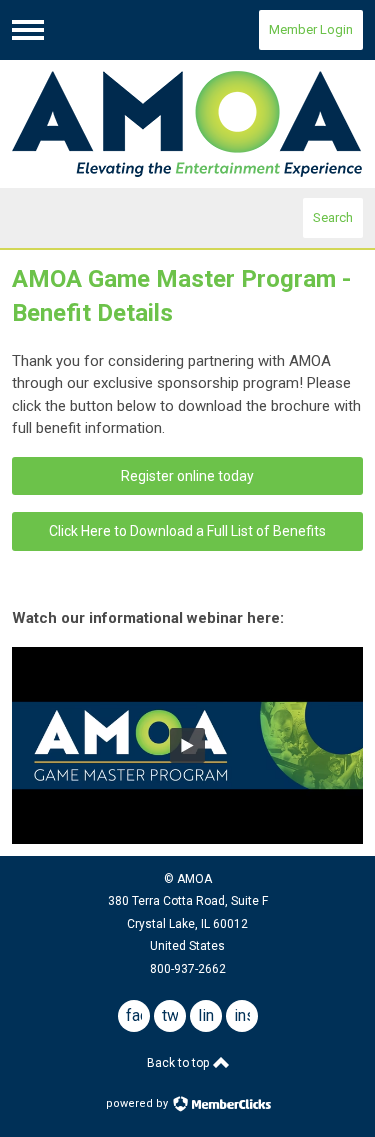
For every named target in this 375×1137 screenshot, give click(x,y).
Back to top (179, 1063)
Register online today (187, 476)
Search (333, 217)
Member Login (311, 29)
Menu (28, 30)
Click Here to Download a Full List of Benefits (187, 531)
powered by (138, 1103)
